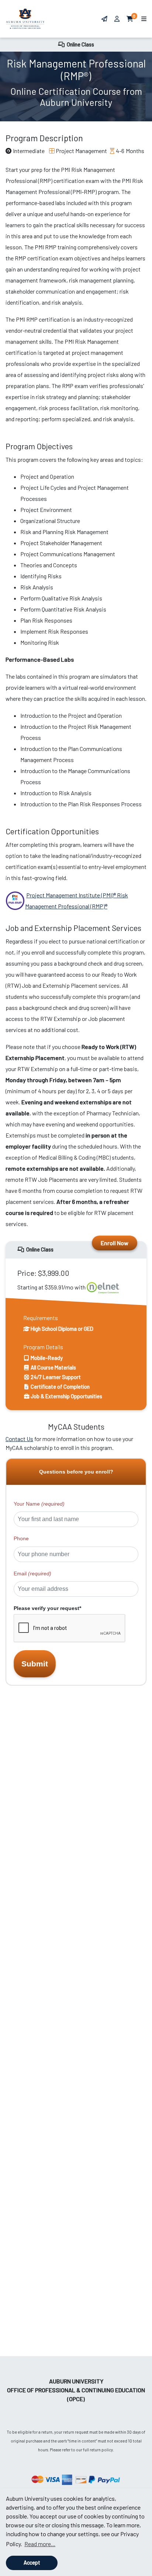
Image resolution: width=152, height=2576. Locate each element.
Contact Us (19, 1439)
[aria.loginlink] (118, 19)
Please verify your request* (47, 1608)
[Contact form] (104, 19)
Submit (35, 1664)
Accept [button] (32, 2563)
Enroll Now (115, 1243)
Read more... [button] (40, 2544)
